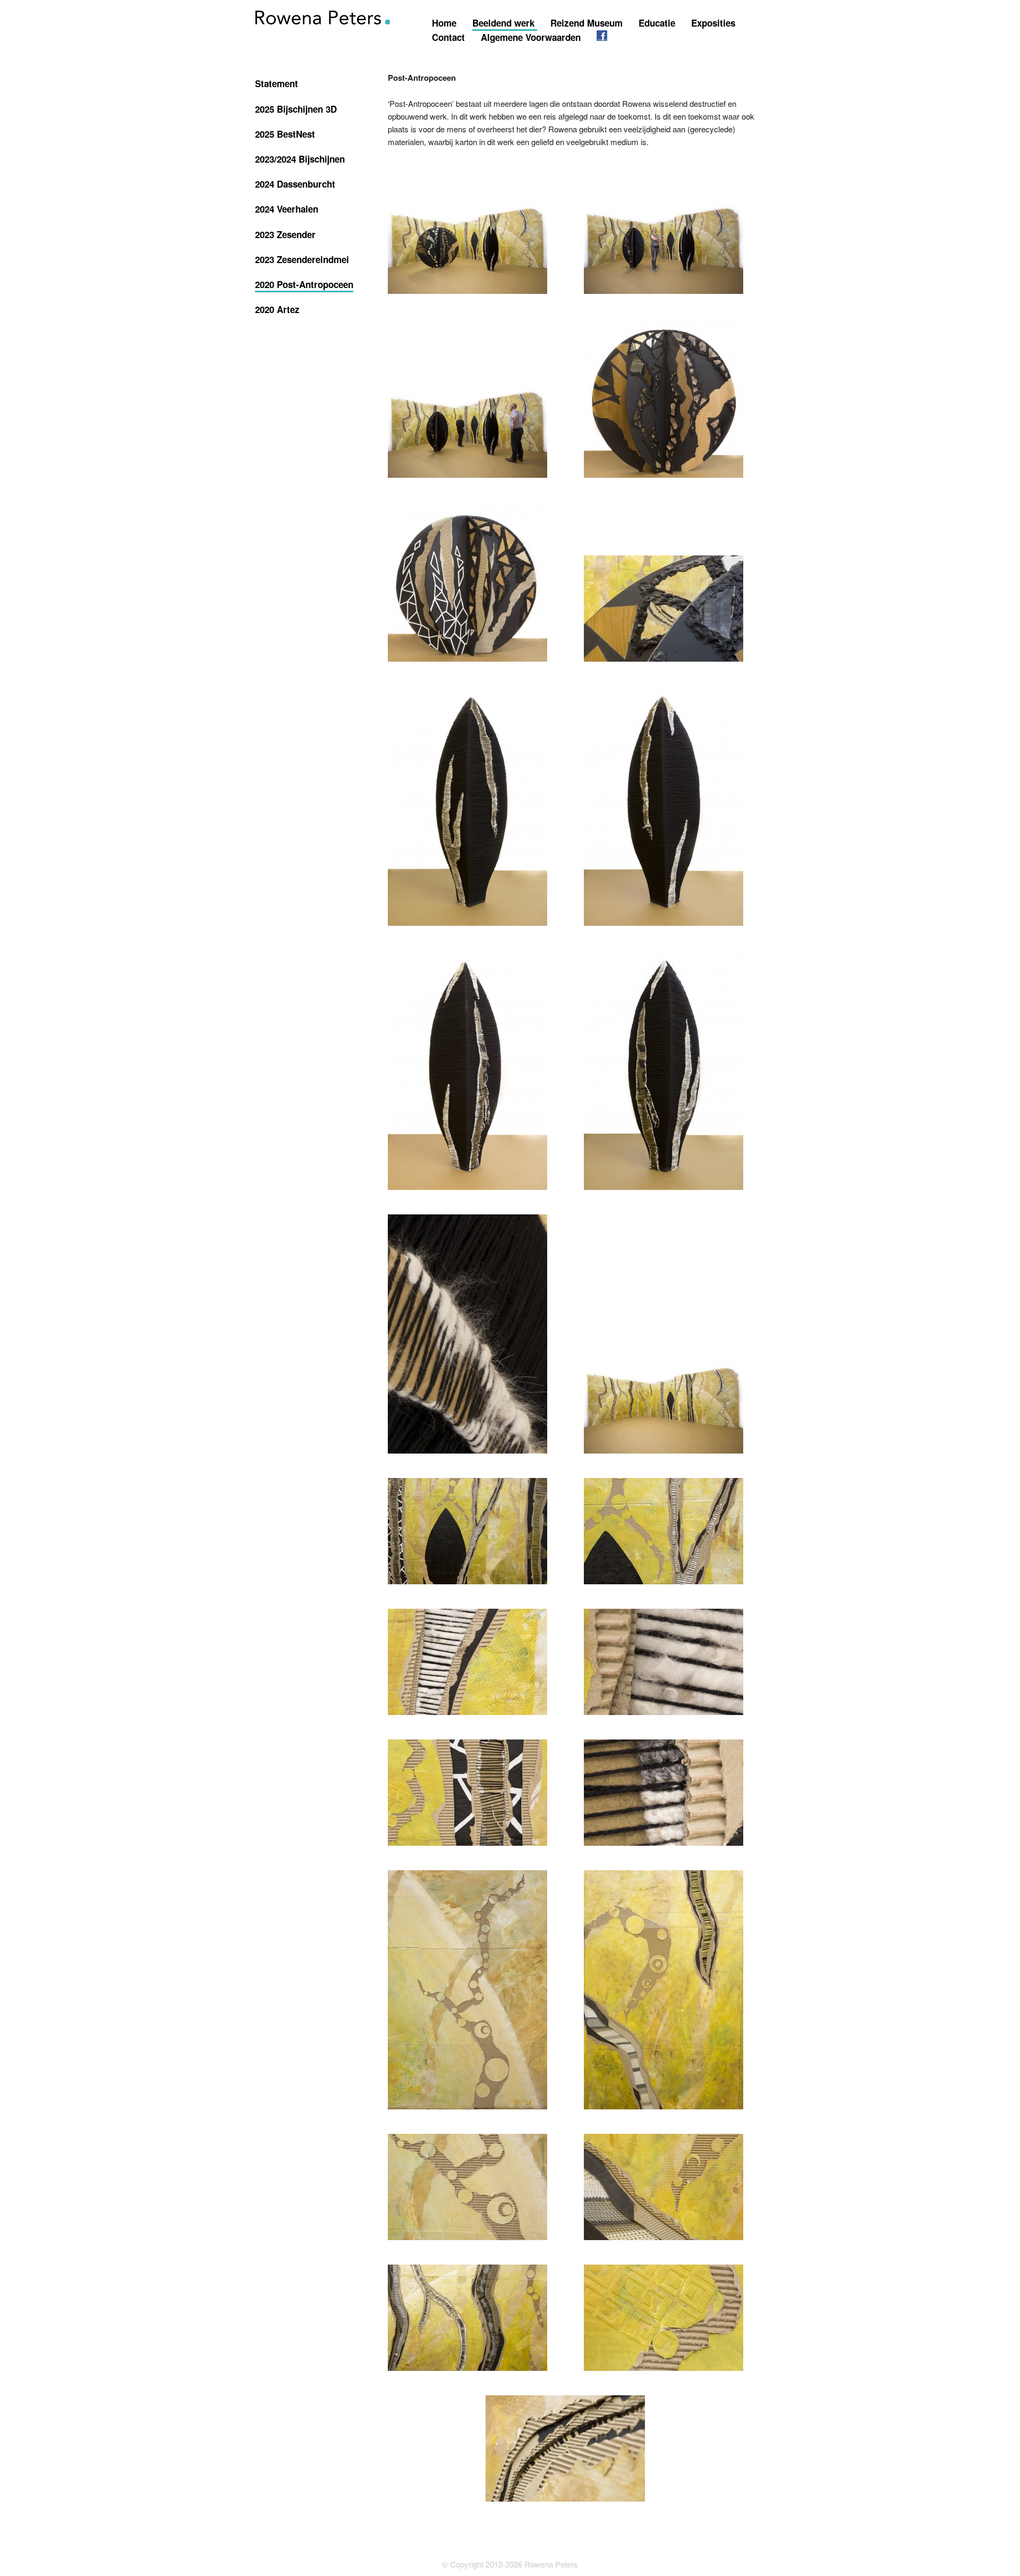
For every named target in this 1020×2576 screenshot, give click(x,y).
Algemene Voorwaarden (532, 37)
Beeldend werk (505, 23)
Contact (450, 37)
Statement (277, 83)
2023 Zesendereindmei (302, 259)
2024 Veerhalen (287, 209)
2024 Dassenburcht (295, 184)
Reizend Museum (588, 23)
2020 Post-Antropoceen (304, 284)
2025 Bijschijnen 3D (296, 109)
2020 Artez (277, 309)
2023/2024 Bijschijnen (300, 159)
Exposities (713, 23)
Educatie (658, 23)
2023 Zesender (285, 234)
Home (445, 23)
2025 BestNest (285, 134)
